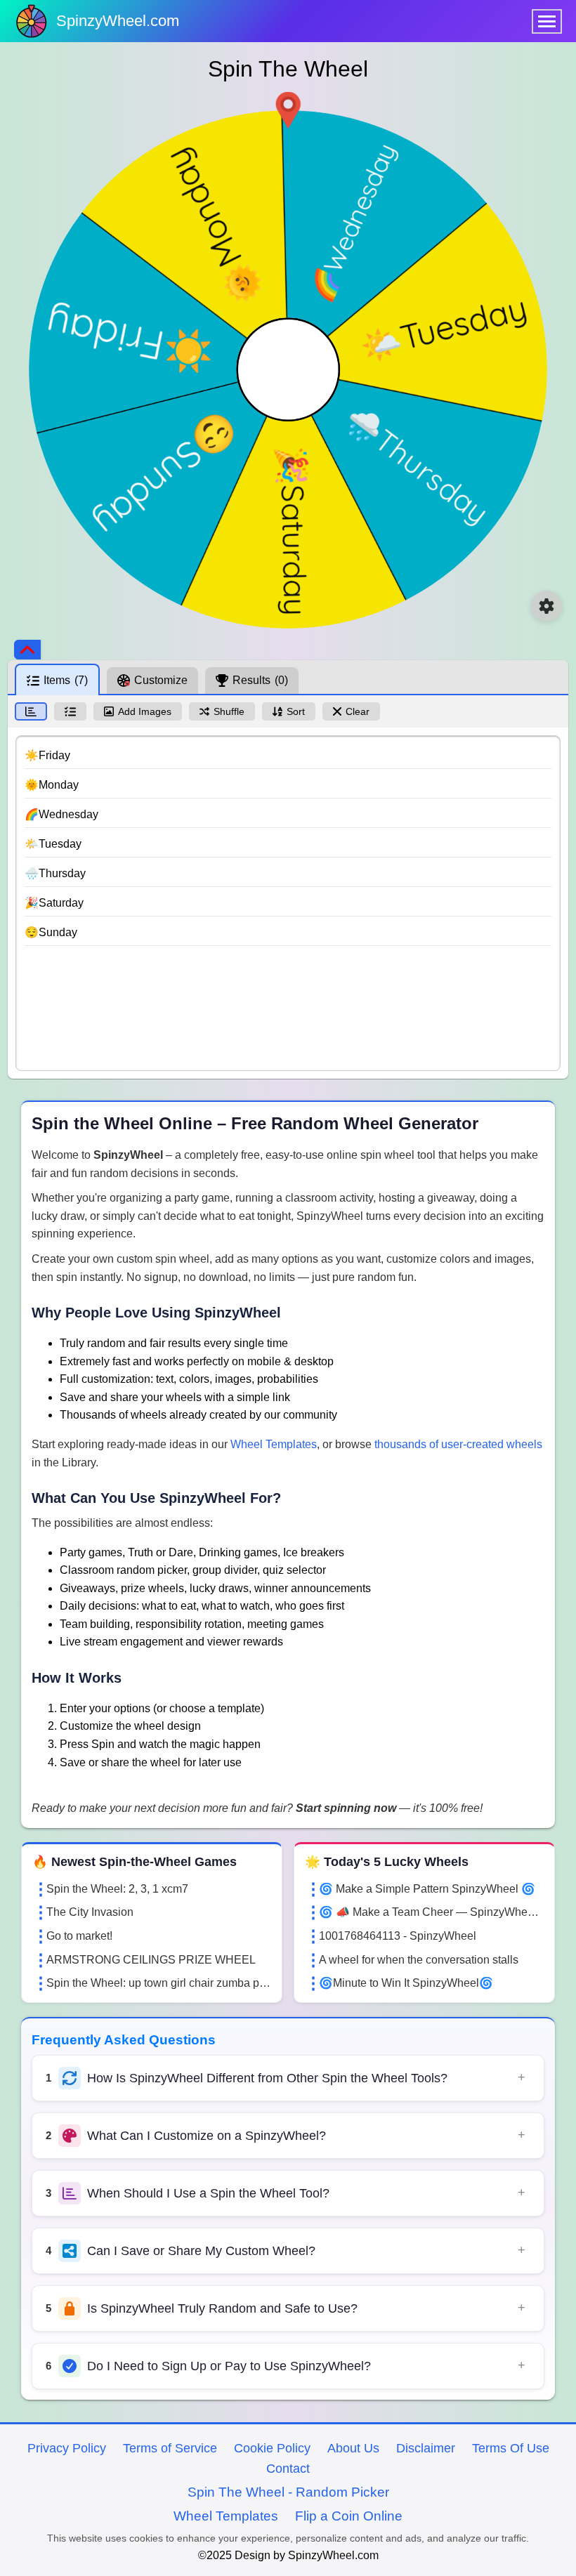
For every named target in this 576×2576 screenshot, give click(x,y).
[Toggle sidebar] (27, 650)
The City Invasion (90, 1912)
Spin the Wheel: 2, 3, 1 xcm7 (117, 1889)
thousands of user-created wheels (458, 1444)
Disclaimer (426, 2448)
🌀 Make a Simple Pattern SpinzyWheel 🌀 (427, 1889)
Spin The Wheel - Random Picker (288, 2492)
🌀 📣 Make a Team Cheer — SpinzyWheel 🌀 (431, 1912)
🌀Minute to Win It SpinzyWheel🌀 (406, 1983)
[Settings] (546, 606)
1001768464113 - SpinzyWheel (398, 1936)
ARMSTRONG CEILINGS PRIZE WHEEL (151, 1960)
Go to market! (79, 1936)
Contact (288, 2469)
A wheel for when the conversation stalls (419, 1960)
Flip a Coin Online (349, 2516)
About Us (353, 2448)
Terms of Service (170, 2448)
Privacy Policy (67, 2448)
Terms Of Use (511, 2448)
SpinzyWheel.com (118, 21)
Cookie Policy (272, 2448)
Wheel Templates (274, 1444)
